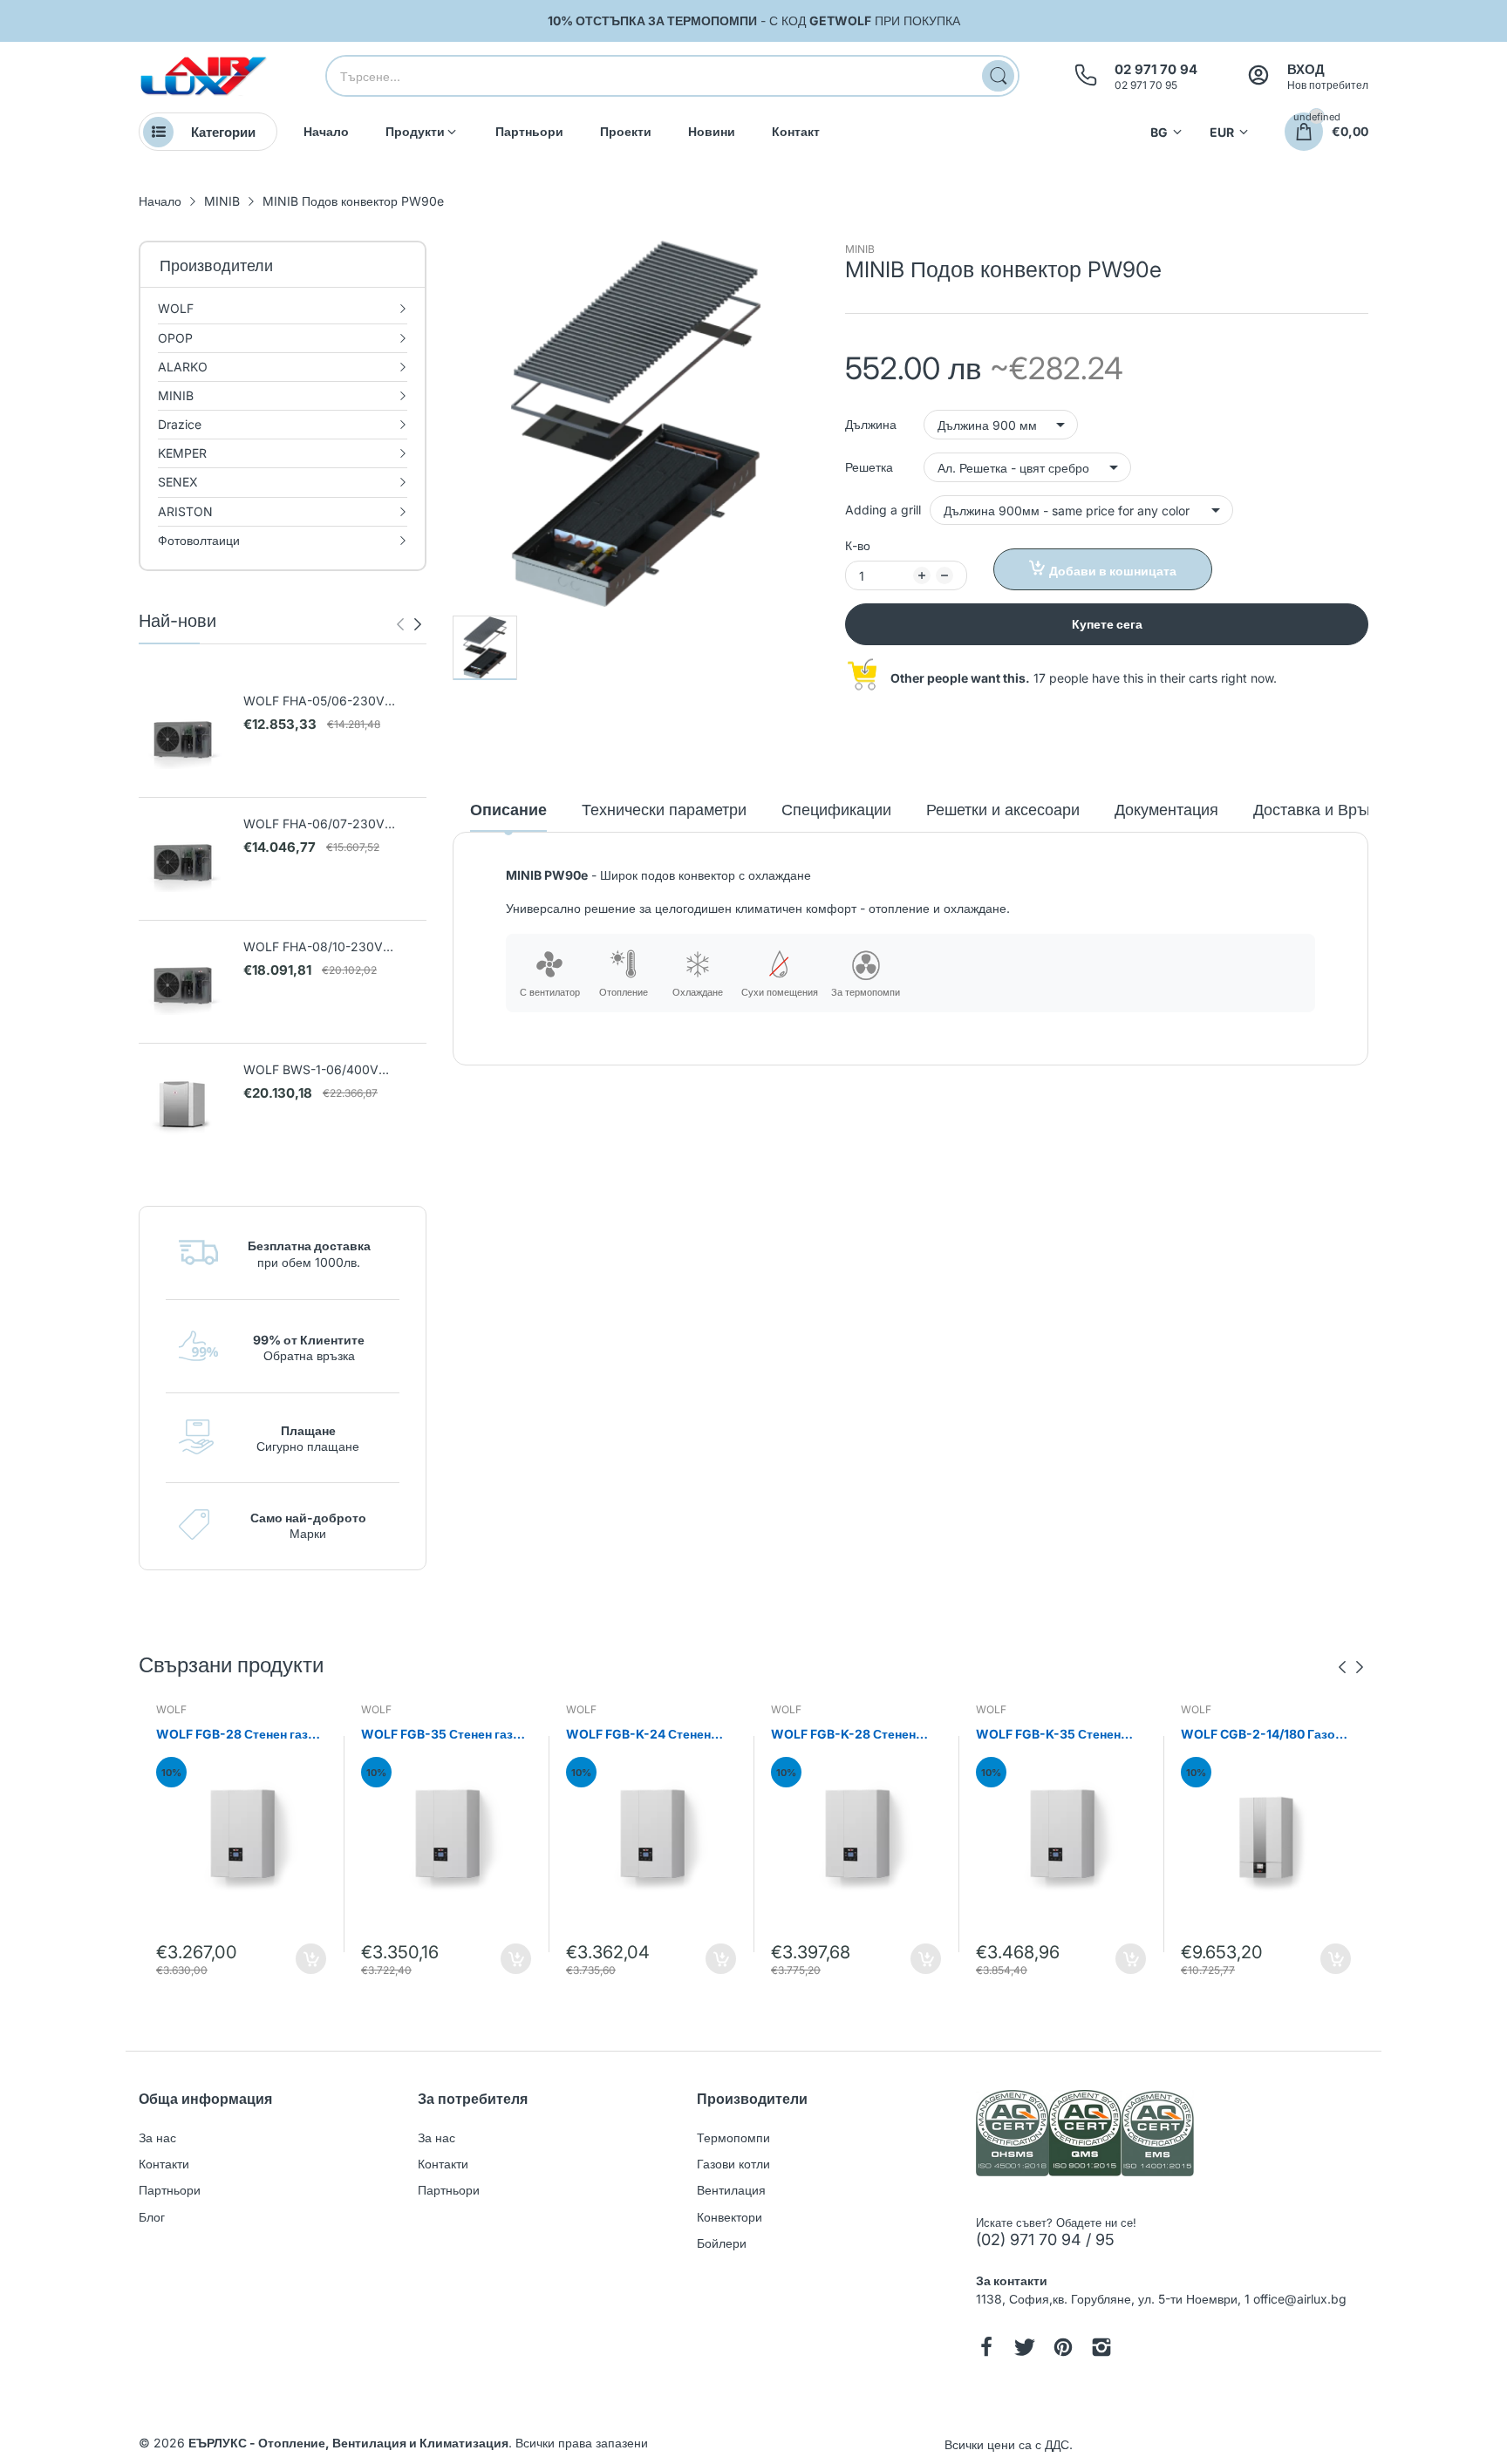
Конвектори (730, 2217)
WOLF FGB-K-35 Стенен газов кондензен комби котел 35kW (1048, 1735)
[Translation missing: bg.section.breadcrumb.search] (998, 76)
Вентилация (731, 2190)
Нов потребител (1328, 85)
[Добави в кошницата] (311, 1959)
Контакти (164, 2164)
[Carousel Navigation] (409, 624)
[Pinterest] (1063, 2349)
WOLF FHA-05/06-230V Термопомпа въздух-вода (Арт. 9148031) (333, 701)
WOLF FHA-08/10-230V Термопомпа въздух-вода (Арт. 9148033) (333, 947)
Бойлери (722, 2243)
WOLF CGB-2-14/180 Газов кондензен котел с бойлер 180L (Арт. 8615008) (1262, 1735)
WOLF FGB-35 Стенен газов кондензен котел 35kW (445, 1735)
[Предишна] (418, 624)
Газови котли (733, 2164)
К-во (858, 545)
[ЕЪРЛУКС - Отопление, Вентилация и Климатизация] (204, 76)
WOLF (171, 1709)
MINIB (860, 249)
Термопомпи (733, 2137)
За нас (157, 2137)
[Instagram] (1101, 2349)
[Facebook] (986, 2349)
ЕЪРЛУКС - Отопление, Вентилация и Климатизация (348, 2443)
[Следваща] (400, 624)
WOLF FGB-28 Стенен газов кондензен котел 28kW (240, 1735)
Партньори (170, 2190)
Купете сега (1107, 624)
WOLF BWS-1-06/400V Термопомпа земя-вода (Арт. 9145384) (327, 1070)
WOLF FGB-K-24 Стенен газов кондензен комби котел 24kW (638, 1735)
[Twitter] (1025, 2349)
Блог (152, 2217)
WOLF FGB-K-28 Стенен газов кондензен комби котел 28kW (843, 1735)
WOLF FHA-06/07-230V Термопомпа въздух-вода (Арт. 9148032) (333, 824)
